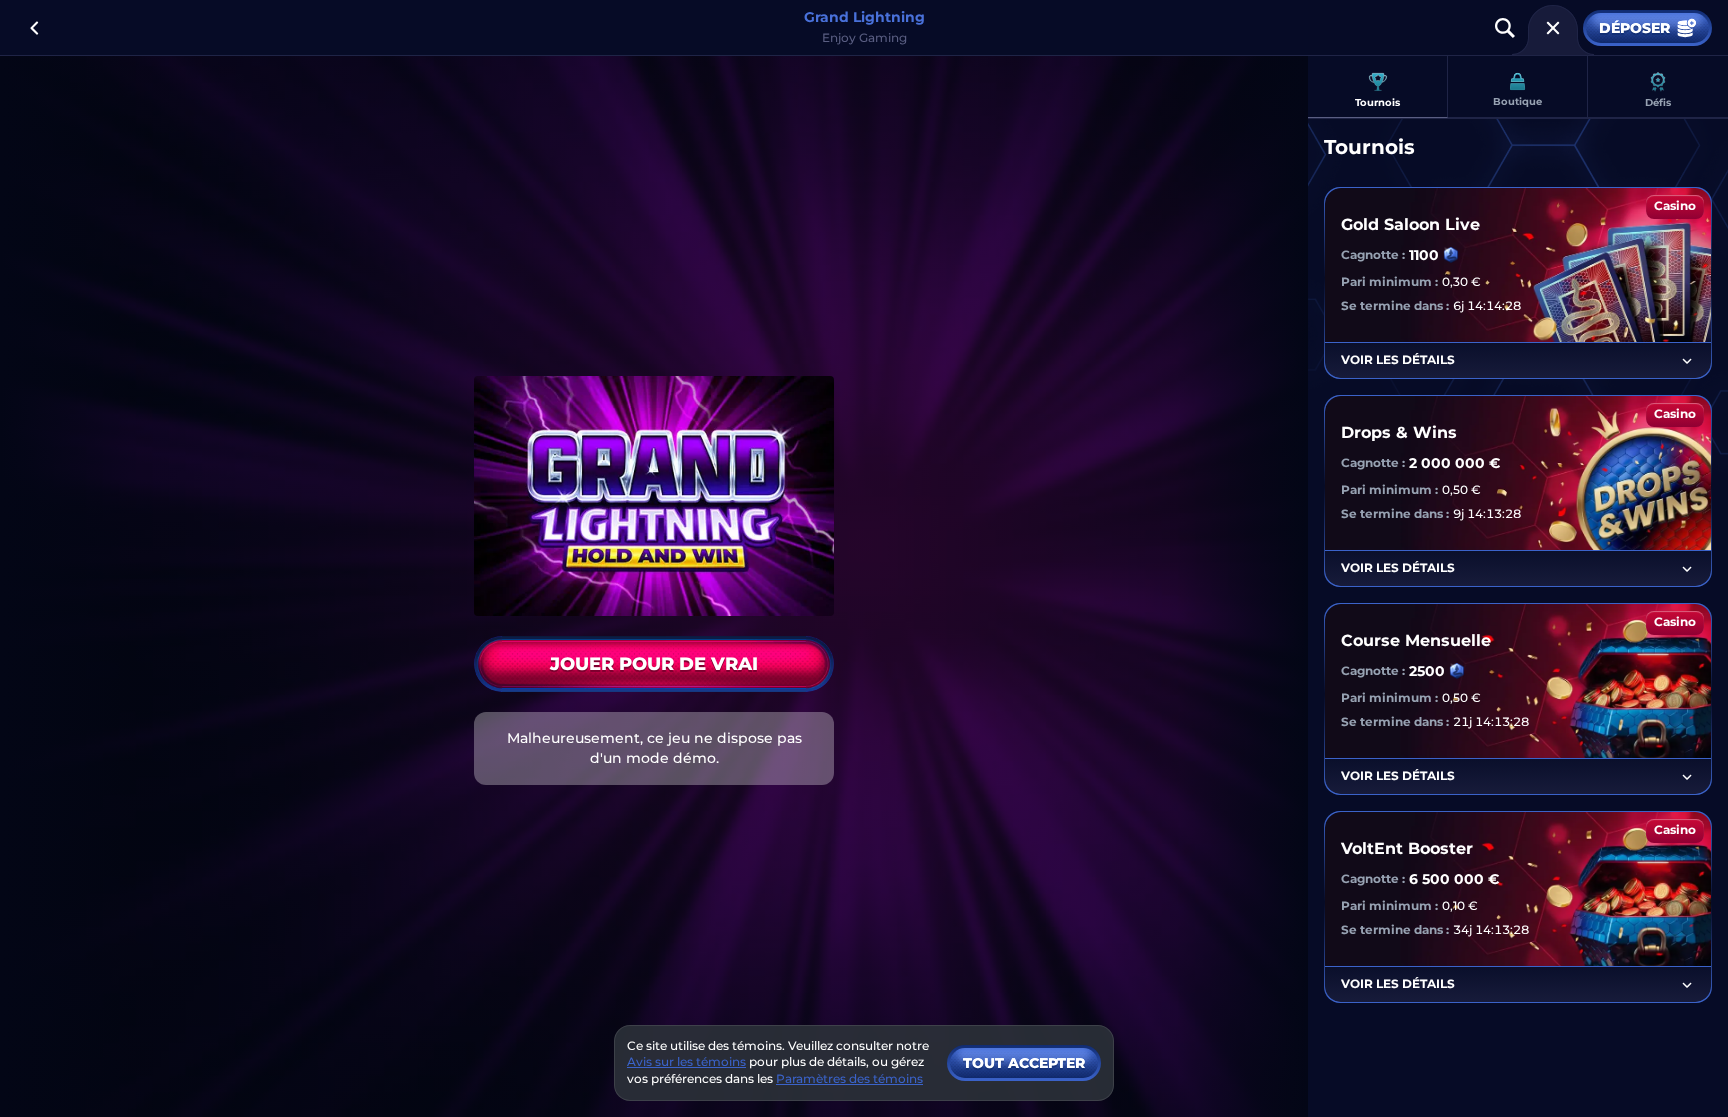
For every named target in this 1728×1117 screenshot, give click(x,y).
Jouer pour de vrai (654, 664)
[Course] (1553, 28)
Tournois (1377, 102)
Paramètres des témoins (849, 1079)
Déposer (1634, 28)
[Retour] (34, 28)
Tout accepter (1024, 1063)
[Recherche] (1505, 28)
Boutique (1517, 101)
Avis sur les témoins (686, 1061)
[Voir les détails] (1687, 361)
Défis (1658, 102)
